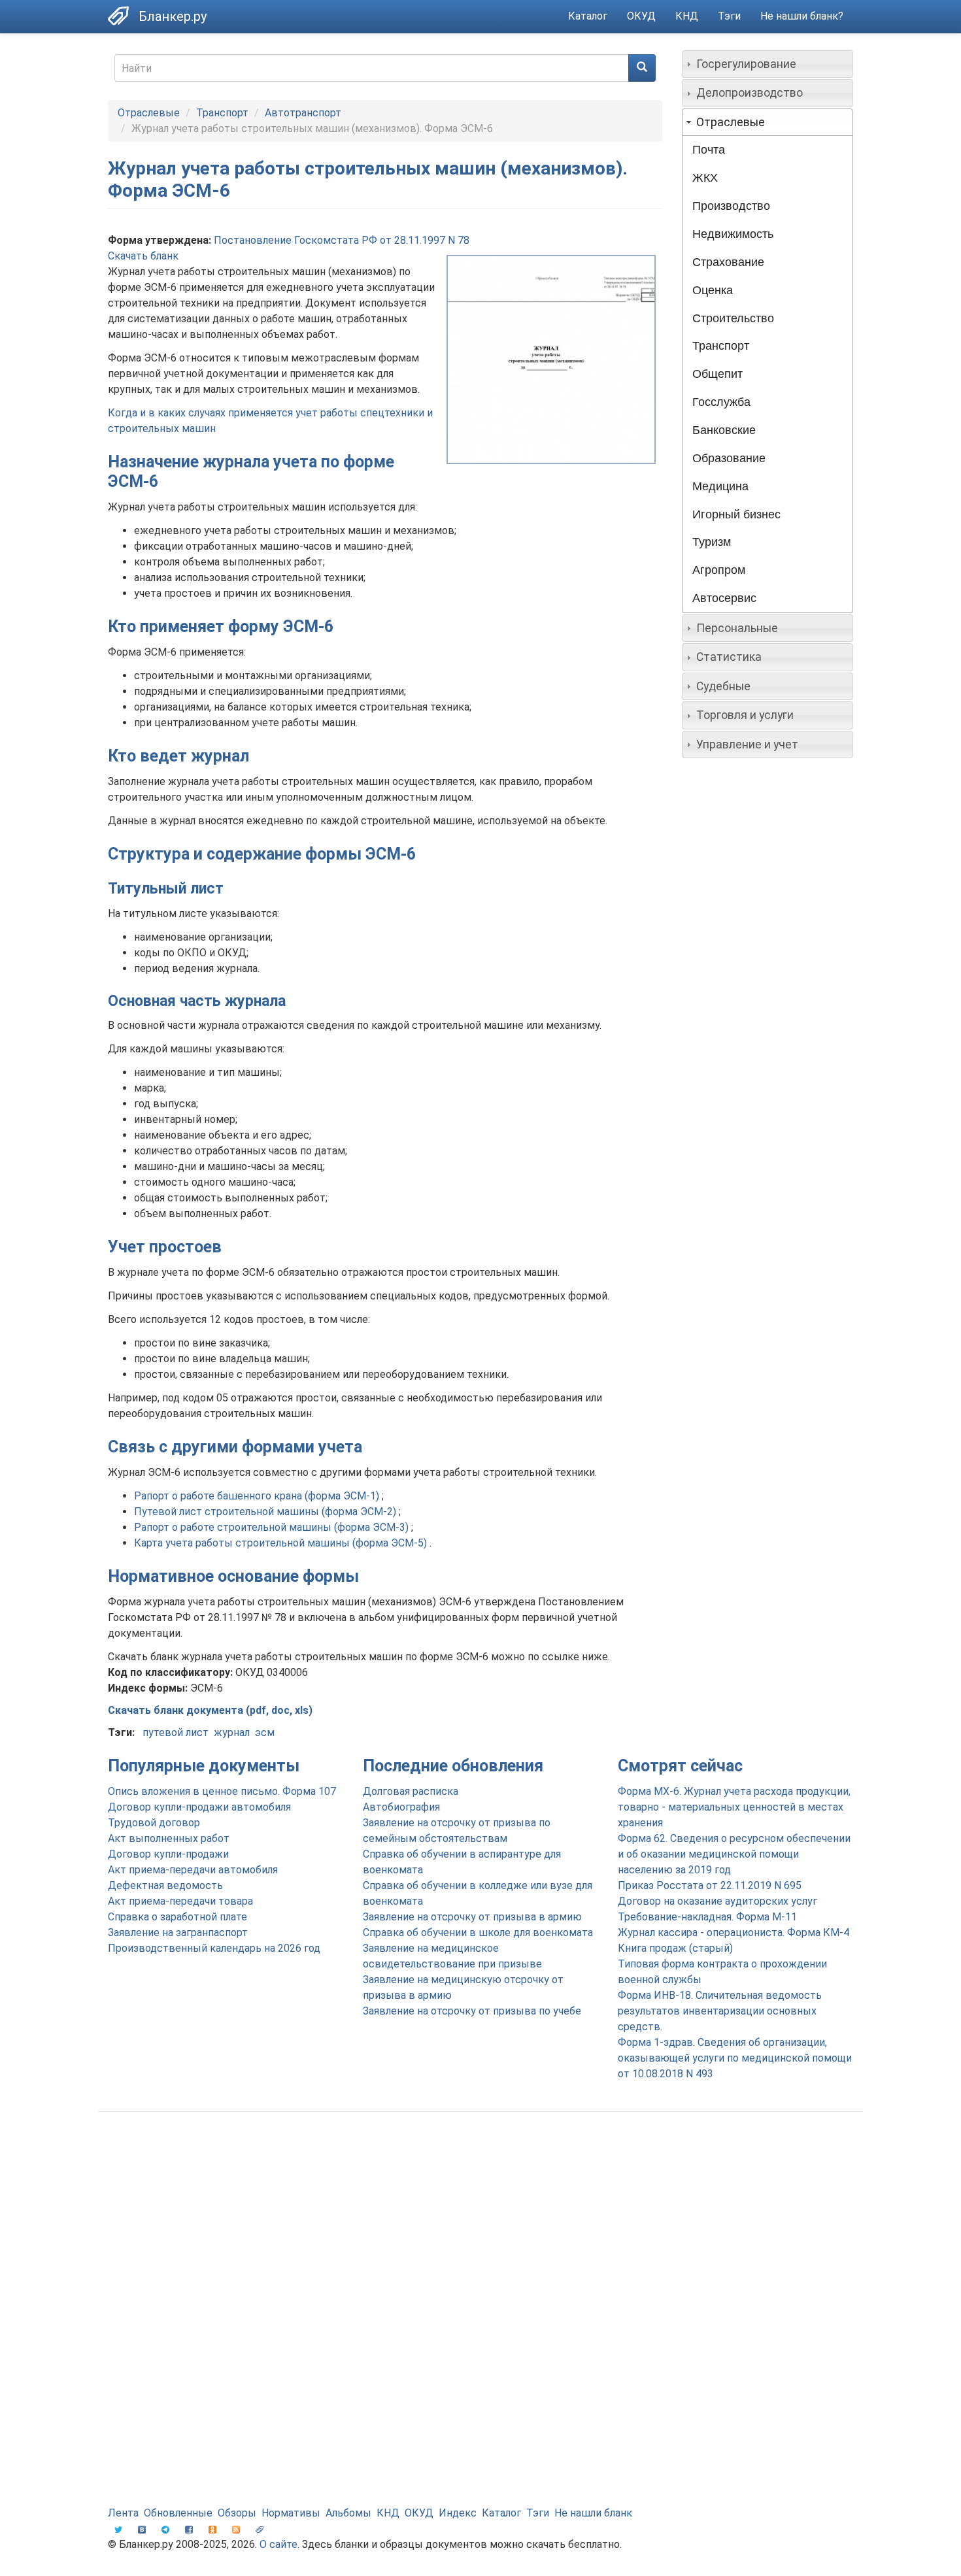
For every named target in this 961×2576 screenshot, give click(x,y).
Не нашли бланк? (802, 16)
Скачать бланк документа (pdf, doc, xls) (210, 1710)
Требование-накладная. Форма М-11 (707, 1917)
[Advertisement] (480, 2226)
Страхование (728, 262)
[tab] (768, 64)
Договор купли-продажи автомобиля (199, 1807)
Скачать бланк (143, 256)
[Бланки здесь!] (123, 16)
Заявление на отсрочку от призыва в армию (472, 1917)
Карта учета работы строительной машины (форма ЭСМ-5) (282, 1543)
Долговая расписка (411, 1791)
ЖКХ (705, 178)
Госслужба (721, 402)
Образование (729, 458)
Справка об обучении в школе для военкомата (478, 1932)
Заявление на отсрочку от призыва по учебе (472, 2011)
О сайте (278, 2544)
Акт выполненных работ (169, 1838)
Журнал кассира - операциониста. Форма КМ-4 (733, 1932)
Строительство (733, 318)
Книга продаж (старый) (675, 1948)
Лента (123, 2513)
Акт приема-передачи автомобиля (193, 1870)
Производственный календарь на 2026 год (214, 1948)
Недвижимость (733, 234)
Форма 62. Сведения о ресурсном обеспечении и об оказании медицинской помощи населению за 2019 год (734, 1854)
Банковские (724, 430)
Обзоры (237, 2513)
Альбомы (348, 2513)
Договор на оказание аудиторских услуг (717, 1901)
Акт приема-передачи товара (180, 1901)
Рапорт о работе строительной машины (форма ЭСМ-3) (273, 1527)
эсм (265, 1732)
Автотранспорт (303, 113)
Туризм (712, 542)
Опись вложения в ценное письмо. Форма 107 (222, 1791)
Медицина (720, 486)
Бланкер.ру (173, 16)
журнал (232, 1732)
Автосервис (724, 598)
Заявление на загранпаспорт (178, 1932)
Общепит (717, 374)
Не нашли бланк (593, 2513)
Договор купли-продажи (168, 1854)
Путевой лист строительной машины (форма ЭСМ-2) (266, 1512)
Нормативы (291, 2513)
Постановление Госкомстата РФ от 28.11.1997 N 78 (342, 240)
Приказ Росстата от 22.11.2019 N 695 (710, 1885)
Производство (731, 206)
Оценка (713, 290)
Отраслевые (149, 113)
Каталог (588, 16)
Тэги (729, 16)
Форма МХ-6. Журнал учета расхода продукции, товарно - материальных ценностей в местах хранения (734, 1807)
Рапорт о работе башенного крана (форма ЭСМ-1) (258, 1496)
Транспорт (222, 113)
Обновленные (178, 2513)
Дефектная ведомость (165, 1885)
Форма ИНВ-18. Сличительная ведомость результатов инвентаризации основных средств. (720, 2011)
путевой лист (176, 1732)
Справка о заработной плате (177, 1917)
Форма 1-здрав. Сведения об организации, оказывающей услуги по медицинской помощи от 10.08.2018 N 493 (735, 2058)
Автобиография (401, 1807)
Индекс (458, 2513)
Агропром (719, 570)
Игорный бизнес (736, 514)
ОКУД (641, 16)
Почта (709, 150)
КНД (687, 16)
